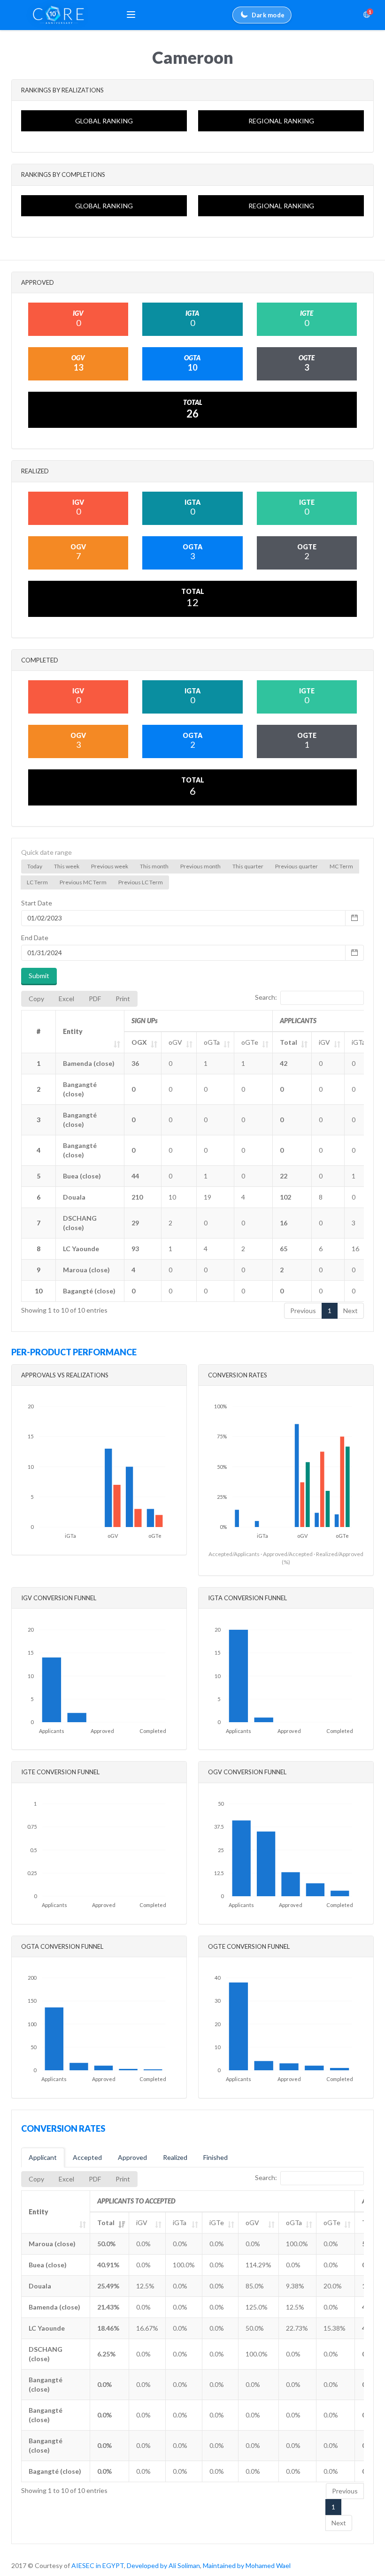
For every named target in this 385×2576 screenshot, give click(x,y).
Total (289, 1042)
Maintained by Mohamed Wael (247, 2565)
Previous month (200, 866)
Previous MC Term (83, 882)
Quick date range (46, 852)
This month (154, 866)
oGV (175, 1042)
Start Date (37, 903)
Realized (175, 2157)
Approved (132, 2157)
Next (350, 1311)
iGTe (217, 2223)
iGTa (358, 1042)
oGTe (250, 1042)
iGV (324, 1042)
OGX (139, 1042)
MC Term (341, 866)
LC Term (37, 882)
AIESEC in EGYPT (98, 2565)
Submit (39, 976)
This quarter (248, 866)
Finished (216, 2157)
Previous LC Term (141, 882)
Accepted (87, 2157)
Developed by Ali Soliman (163, 2565)
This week (67, 866)
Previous (303, 1311)
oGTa (212, 1042)
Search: (266, 997)
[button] (131, 15)
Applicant (43, 2157)
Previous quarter (296, 866)
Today (35, 866)
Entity (73, 1031)
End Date (35, 938)
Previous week (110, 866)
